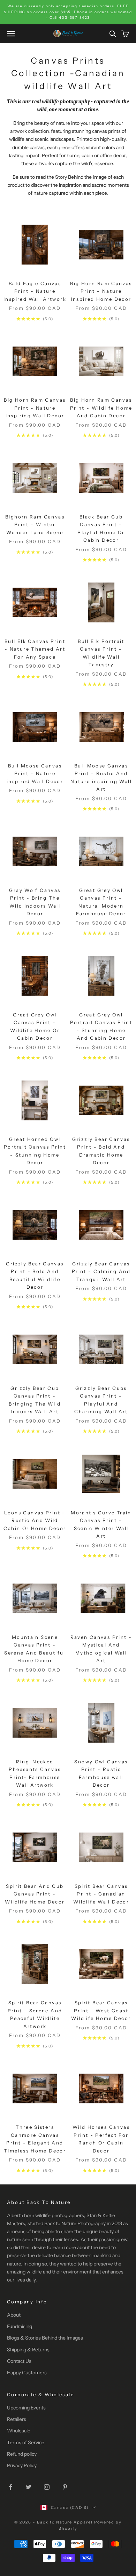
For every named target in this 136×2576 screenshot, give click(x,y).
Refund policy (22, 2454)
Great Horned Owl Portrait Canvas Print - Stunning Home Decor (35, 1151)
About (14, 2315)
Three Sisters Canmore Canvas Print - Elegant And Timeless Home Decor (35, 2139)
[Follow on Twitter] (29, 2487)
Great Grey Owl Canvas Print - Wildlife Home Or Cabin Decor (35, 1026)
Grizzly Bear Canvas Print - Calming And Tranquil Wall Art (101, 1271)
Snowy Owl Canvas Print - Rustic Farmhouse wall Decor (101, 1773)
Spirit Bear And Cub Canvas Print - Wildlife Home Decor (35, 1894)
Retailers (17, 2419)
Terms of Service (26, 2442)
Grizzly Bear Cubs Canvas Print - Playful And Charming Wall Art (101, 1400)
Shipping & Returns (28, 2350)
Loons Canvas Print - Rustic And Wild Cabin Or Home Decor (35, 1520)
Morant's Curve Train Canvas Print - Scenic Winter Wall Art (101, 1524)
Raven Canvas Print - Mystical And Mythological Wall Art (101, 1649)
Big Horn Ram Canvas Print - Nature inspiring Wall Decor (35, 408)
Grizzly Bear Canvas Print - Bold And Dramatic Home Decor (101, 1151)
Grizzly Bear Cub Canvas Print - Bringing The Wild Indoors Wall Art (35, 1400)
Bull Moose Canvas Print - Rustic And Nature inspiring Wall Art (101, 777)
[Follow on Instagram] (47, 2487)
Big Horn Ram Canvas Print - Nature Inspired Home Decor (101, 291)
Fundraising (20, 2326)
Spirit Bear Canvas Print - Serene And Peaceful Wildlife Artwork (35, 2014)
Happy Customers (27, 2373)
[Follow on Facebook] (10, 2487)
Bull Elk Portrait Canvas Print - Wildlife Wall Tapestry (101, 653)
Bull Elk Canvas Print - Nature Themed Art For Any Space (35, 649)
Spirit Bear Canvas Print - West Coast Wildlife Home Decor (101, 2010)
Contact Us (19, 2361)
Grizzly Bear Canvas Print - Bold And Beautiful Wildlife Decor (35, 1275)
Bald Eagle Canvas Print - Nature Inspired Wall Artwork (35, 291)
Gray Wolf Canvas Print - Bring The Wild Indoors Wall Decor (35, 902)
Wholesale (19, 2431)
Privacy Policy (22, 2465)
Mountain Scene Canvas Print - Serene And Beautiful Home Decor (35, 1649)
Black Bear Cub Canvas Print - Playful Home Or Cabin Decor (101, 528)
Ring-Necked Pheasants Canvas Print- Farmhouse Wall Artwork (35, 1773)
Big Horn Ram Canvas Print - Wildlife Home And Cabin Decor (101, 408)
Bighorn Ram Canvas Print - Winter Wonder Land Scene (35, 525)
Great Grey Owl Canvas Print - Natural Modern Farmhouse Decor (101, 902)
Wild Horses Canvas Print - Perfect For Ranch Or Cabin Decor (101, 2139)
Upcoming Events (26, 2408)
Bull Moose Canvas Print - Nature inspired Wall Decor (35, 774)
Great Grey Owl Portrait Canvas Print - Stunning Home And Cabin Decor (101, 1026)
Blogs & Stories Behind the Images (45, 2338)
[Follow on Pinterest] (65, 2487)
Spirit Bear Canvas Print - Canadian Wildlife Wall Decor (101, 1894)
